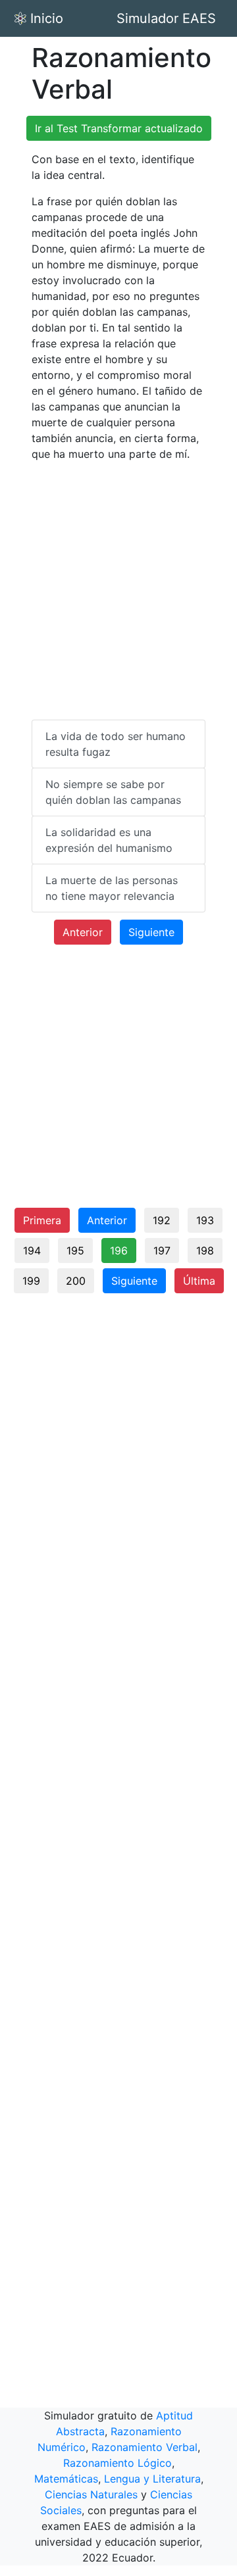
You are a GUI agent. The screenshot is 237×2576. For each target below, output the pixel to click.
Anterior (83, 932)
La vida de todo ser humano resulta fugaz (116, 744)
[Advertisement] (118, 591)
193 (205, 1220)
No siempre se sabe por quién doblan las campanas (113, 792)
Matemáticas (66, 2479)
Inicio (47, 18)
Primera (42, 1220)
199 (31, 1281)
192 (162, 1220)
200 (76, 1281)
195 (75, 1251)
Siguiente (151, 932)
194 (32, 1251)
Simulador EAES (166, 18)
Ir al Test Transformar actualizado (119, 128)
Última (199, 1281)
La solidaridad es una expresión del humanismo (109, 840)
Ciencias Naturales (91, 2494)
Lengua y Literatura (152, 2479)
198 (205, 1251)
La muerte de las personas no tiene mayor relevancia (112, 888)
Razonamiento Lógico (118, 2463)
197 (162, 1251)
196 (119, 1251)
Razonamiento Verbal (145, 2447)
